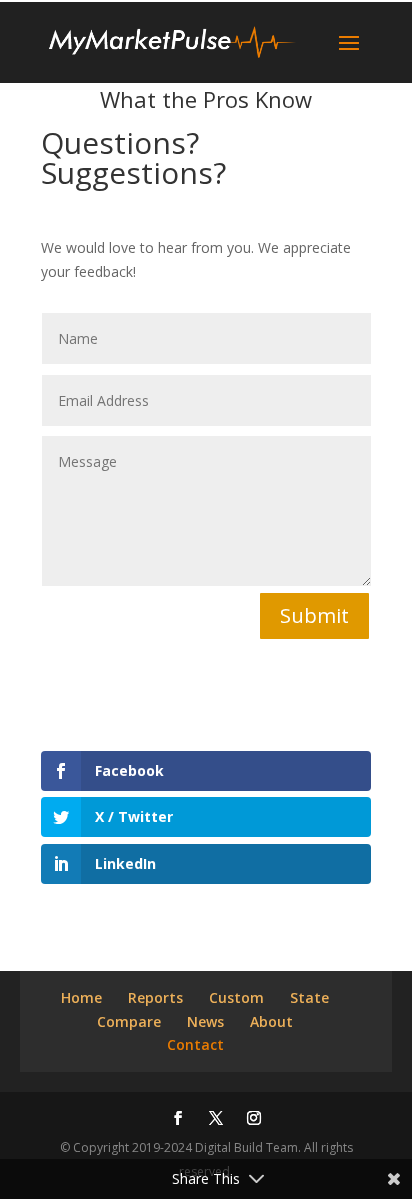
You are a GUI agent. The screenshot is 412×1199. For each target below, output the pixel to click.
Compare (129, 1021)
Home (81, 997)
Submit (314, 615)
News (205, 1021)
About (271, 1021)
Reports (155, 997)
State (309, 997)
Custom (236, 997)
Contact (195, 1044)
